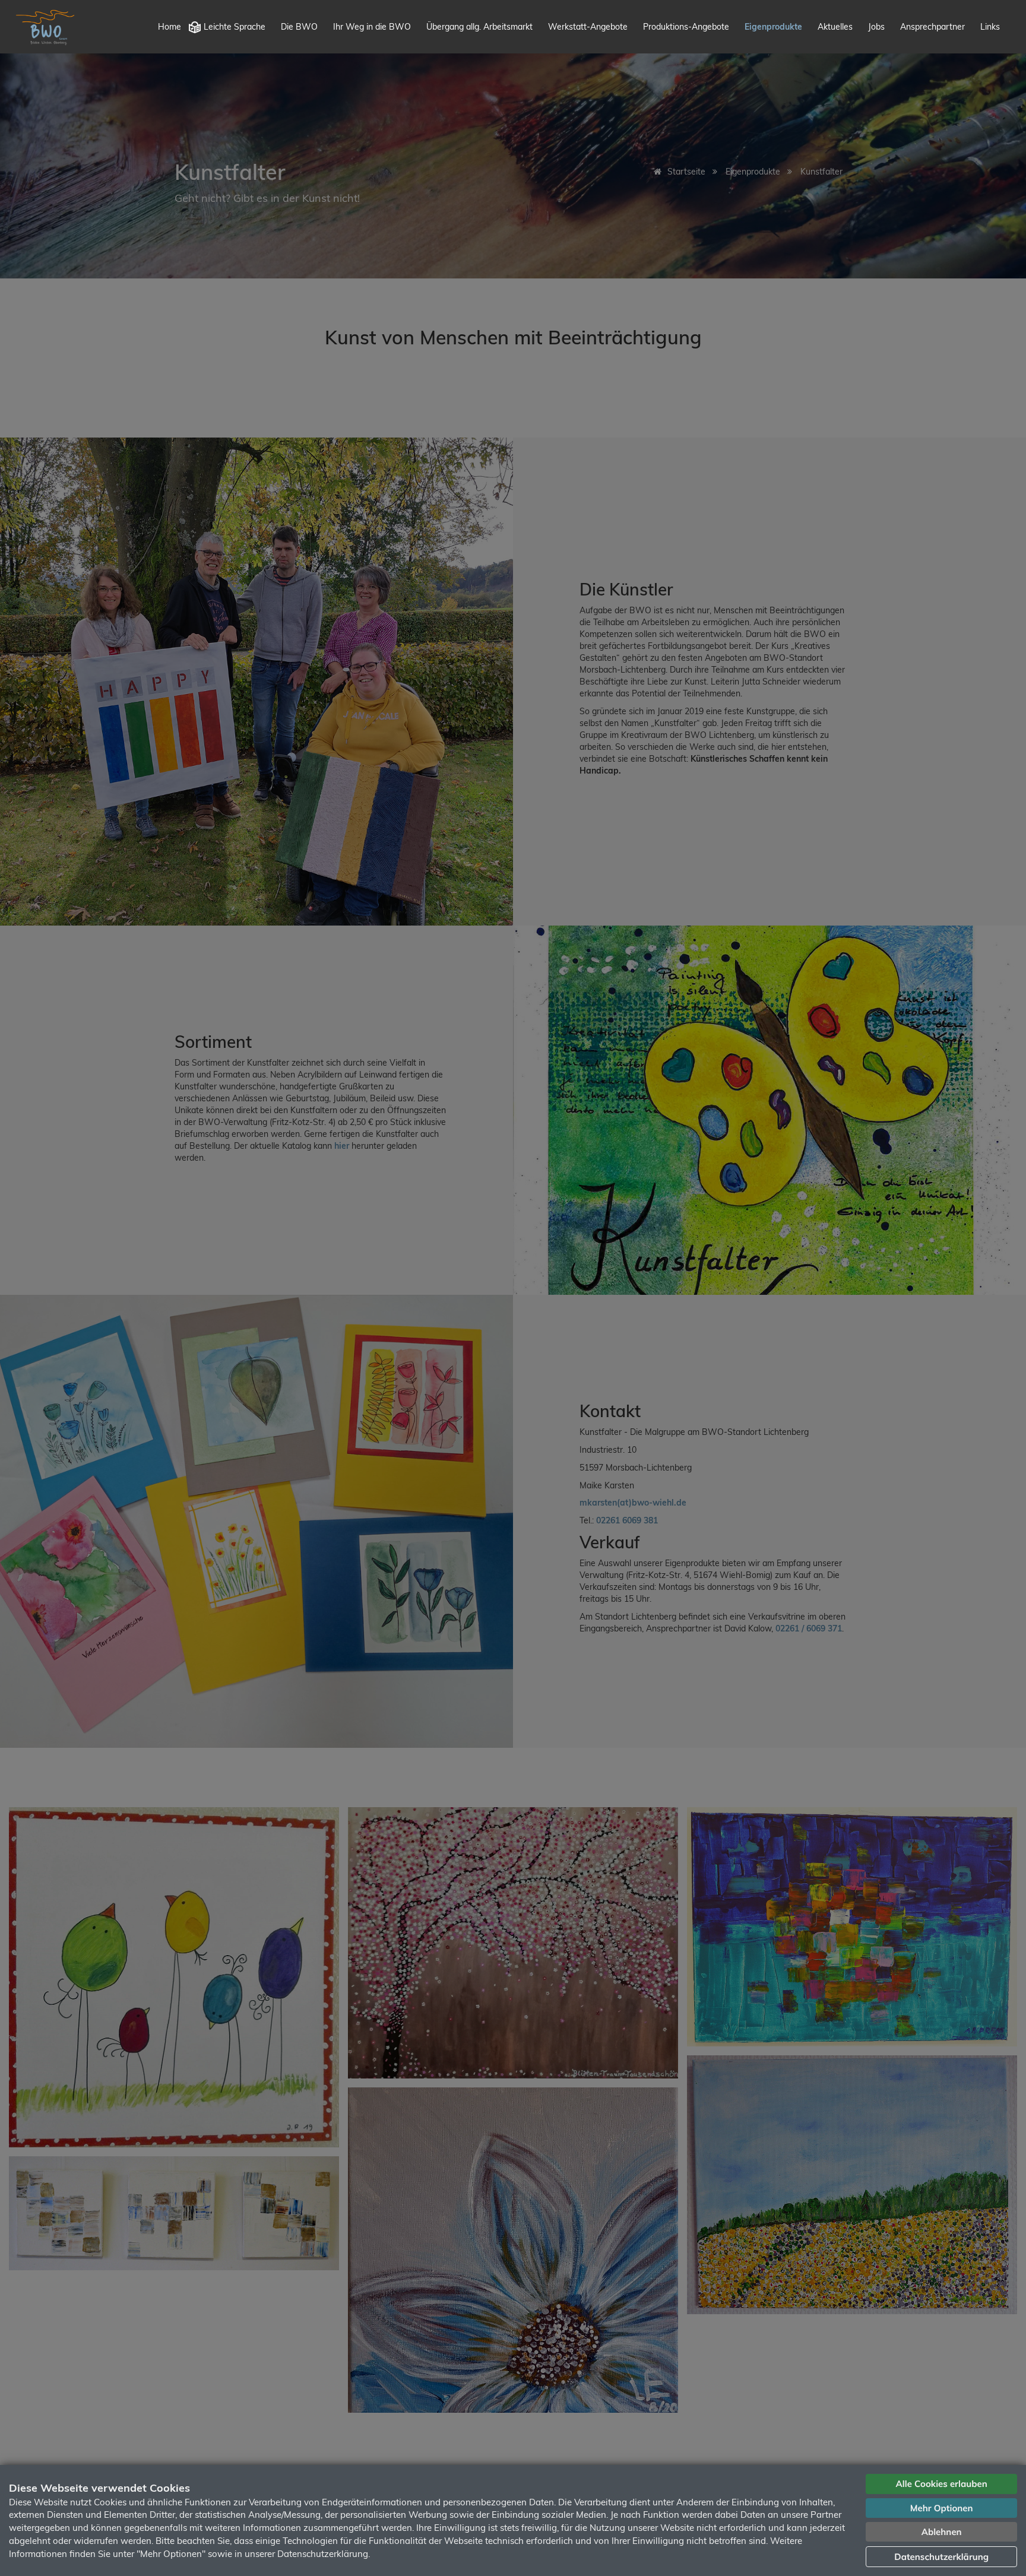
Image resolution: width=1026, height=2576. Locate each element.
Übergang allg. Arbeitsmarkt (479, 27)
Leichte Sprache (235, 27)
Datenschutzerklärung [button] (941, 2557)
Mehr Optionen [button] (942, 2508)
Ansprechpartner (932, 27)
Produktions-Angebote (686, 27)
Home (170, 27)
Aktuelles (835, 27)
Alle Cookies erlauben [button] (942, 2484)
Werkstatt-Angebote (588, 27)
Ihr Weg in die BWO (372, 27)
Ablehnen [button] (942, 2532)
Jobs (876, 27)
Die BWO (299, 27)
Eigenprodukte (773, 27)
